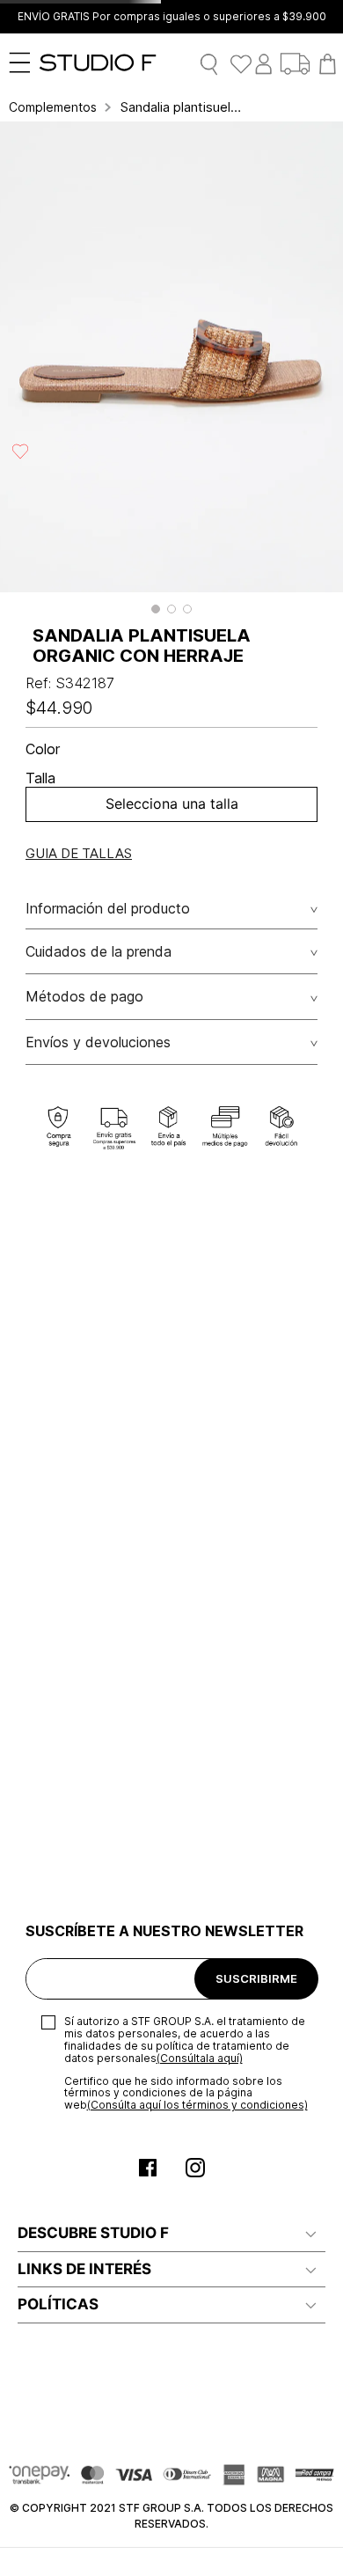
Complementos (53, 107)
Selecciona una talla (172, 804)
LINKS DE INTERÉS (84, 2269)
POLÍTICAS (58, 2304)
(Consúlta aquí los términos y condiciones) (197, 2105)
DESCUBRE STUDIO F (93, 2233)
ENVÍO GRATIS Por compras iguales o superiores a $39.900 (172, 17)
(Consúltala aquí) (200, 2058)
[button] (156, 609)
